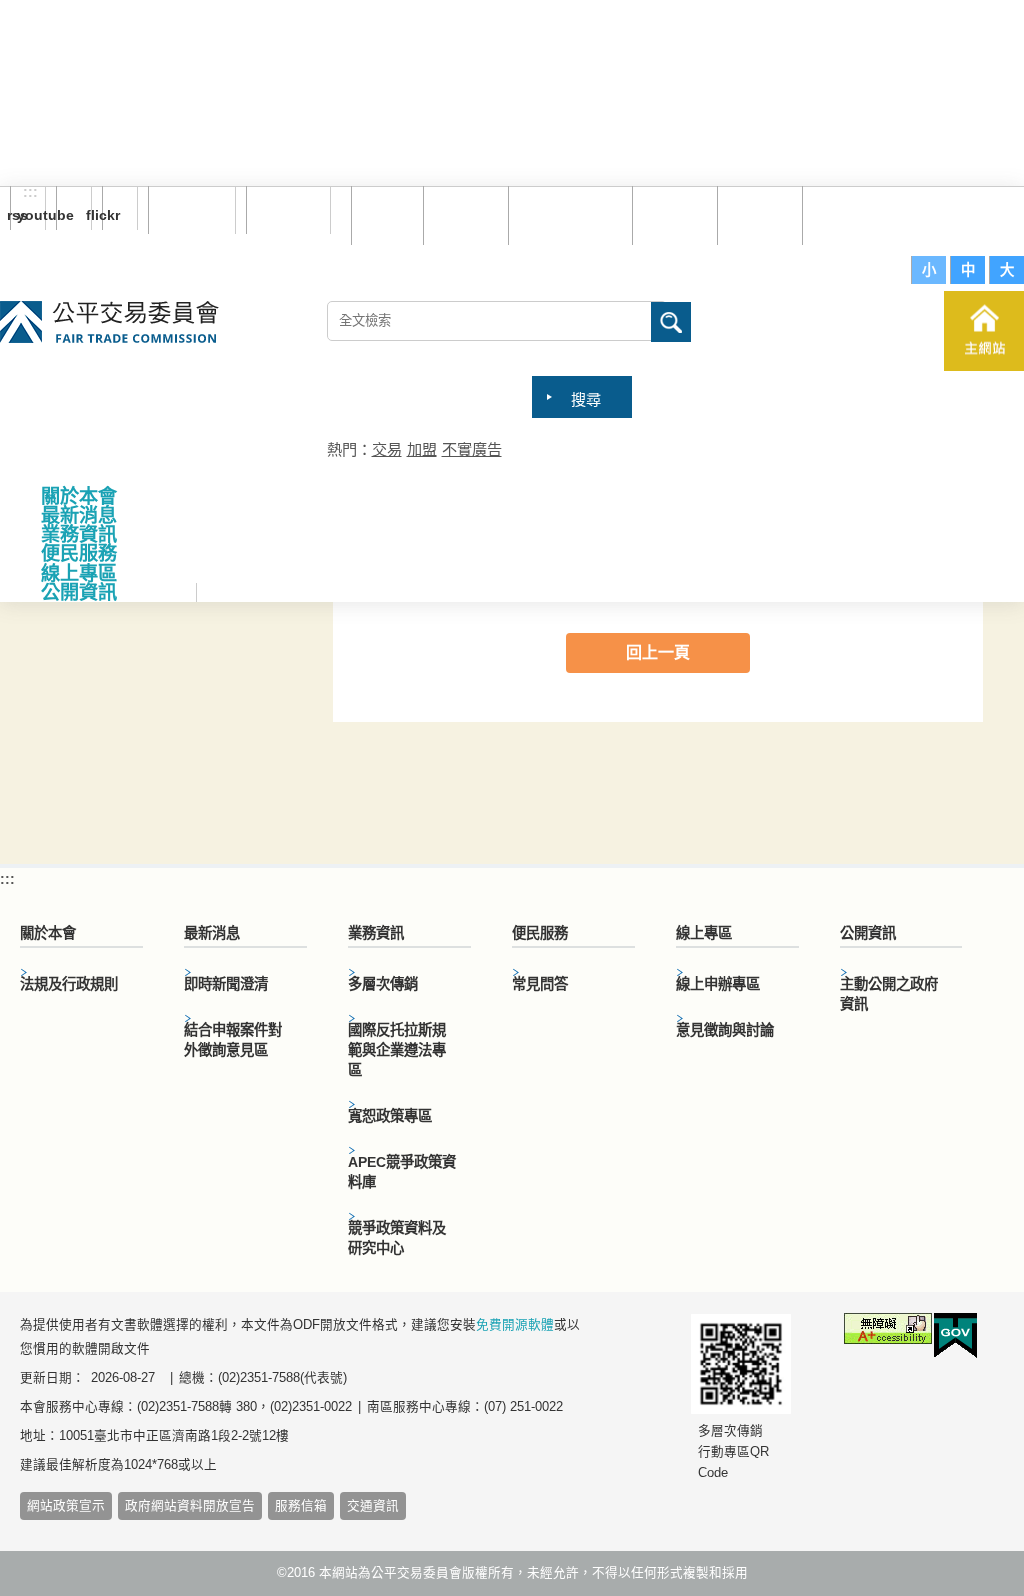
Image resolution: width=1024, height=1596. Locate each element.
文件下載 (762, 214)
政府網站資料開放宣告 (190, 1506)
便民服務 (79, 553)
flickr (111, 215)
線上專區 (79, 573)
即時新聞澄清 (226, 984)
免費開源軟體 (515, 1325)
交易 (387, 449)
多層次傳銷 (383, 984)
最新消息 (79, 515)
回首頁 (389, 214)
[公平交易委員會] (109, 323)
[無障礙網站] (888, 1332)
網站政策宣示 (66, 1506)
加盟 (422, 449)
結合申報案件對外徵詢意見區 (233, 1040)
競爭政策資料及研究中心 (397, 1238)
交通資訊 (373, 1506)
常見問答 (677, 214)
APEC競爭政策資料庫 (402, 1172)
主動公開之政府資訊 (889, 994)
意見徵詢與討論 (725, 1030)
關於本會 (79, 496)
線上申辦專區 (718, 984)
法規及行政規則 (69, 984)
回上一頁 (658, 652)
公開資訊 (79, 592)
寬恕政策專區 (390, 1116)
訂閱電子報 (192, 210)
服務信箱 (847, 214)
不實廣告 (472, 449)
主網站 (984, 331)
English (281, 210)
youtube (65, 215)
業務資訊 (79, 534)
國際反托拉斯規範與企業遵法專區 (397, 1050)
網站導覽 (468, 214)
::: (30, 193)
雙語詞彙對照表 (572, 214)
